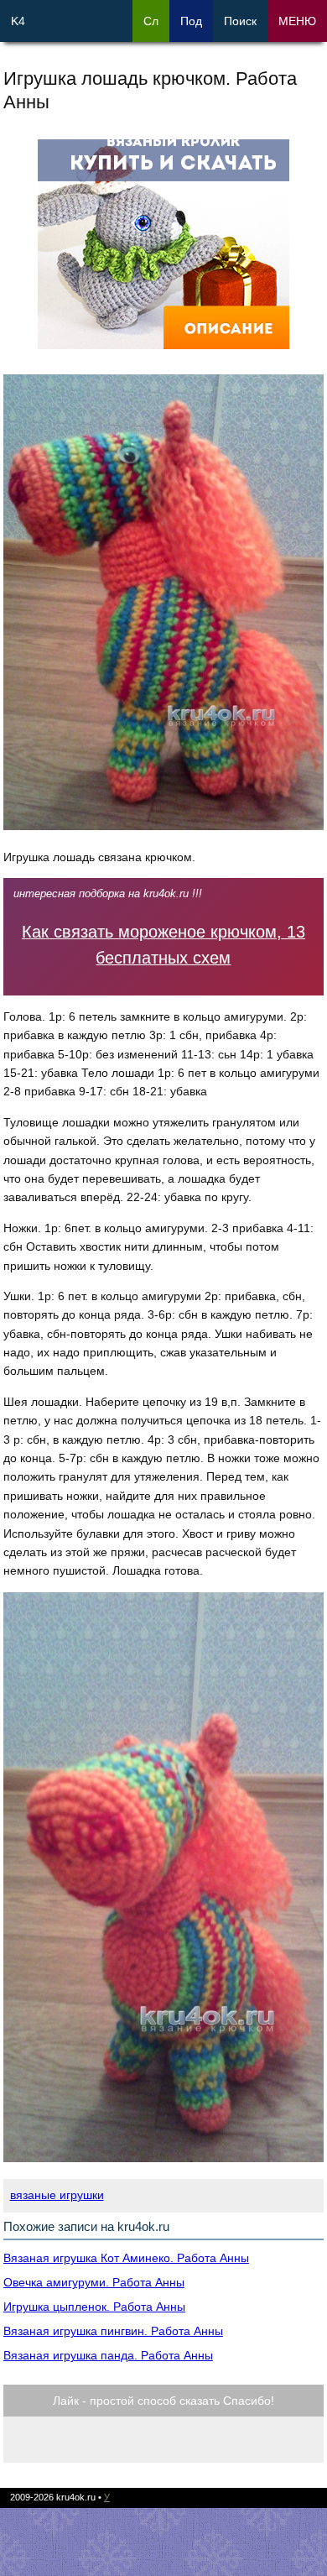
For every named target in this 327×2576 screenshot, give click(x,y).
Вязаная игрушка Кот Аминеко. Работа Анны (126, 2258)
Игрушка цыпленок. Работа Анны (94, 2307)
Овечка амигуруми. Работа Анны (94, 2282)
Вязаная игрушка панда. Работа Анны (108, 2355)
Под (191, 21)
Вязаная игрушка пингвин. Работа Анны (113, 2331)
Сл (151, 21)
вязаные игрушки (57, 2195)
